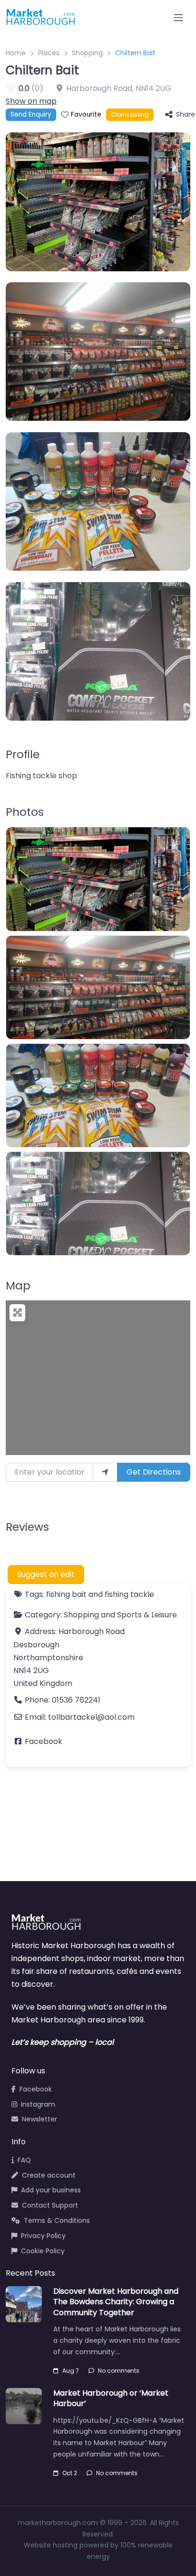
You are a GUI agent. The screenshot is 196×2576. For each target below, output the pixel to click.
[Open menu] (178, 18)
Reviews (27, 1527)
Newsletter (39, 2119)
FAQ (24, 2160)
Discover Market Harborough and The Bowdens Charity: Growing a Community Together (116, 2302)
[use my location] (105, 1472)
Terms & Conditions (57, 2220)
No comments (119, 2371)
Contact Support (50, 2205)
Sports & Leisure (147, 1615)
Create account (49, 2175)
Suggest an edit (46, 1574)
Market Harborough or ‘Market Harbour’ (111, 2398)
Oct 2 (70, 2473)
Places (49, 53)
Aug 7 (71, 2371)
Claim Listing (130, 114)
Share (186, 114)
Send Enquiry (31, 114)
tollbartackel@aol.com (91, 1717)
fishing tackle (129, 1594)
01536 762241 (76, 1700)
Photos (25, 812)
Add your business (51, 2190)
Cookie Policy (43, 2251)
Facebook (44, 1741)
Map (18, 1286)
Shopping (87, 53)
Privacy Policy (43, 2236)
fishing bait (66, 1594)
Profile (23, 754)
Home (16, 53)
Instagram (38, 2104)
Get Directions (154, 1472)
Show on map (31, 101)
